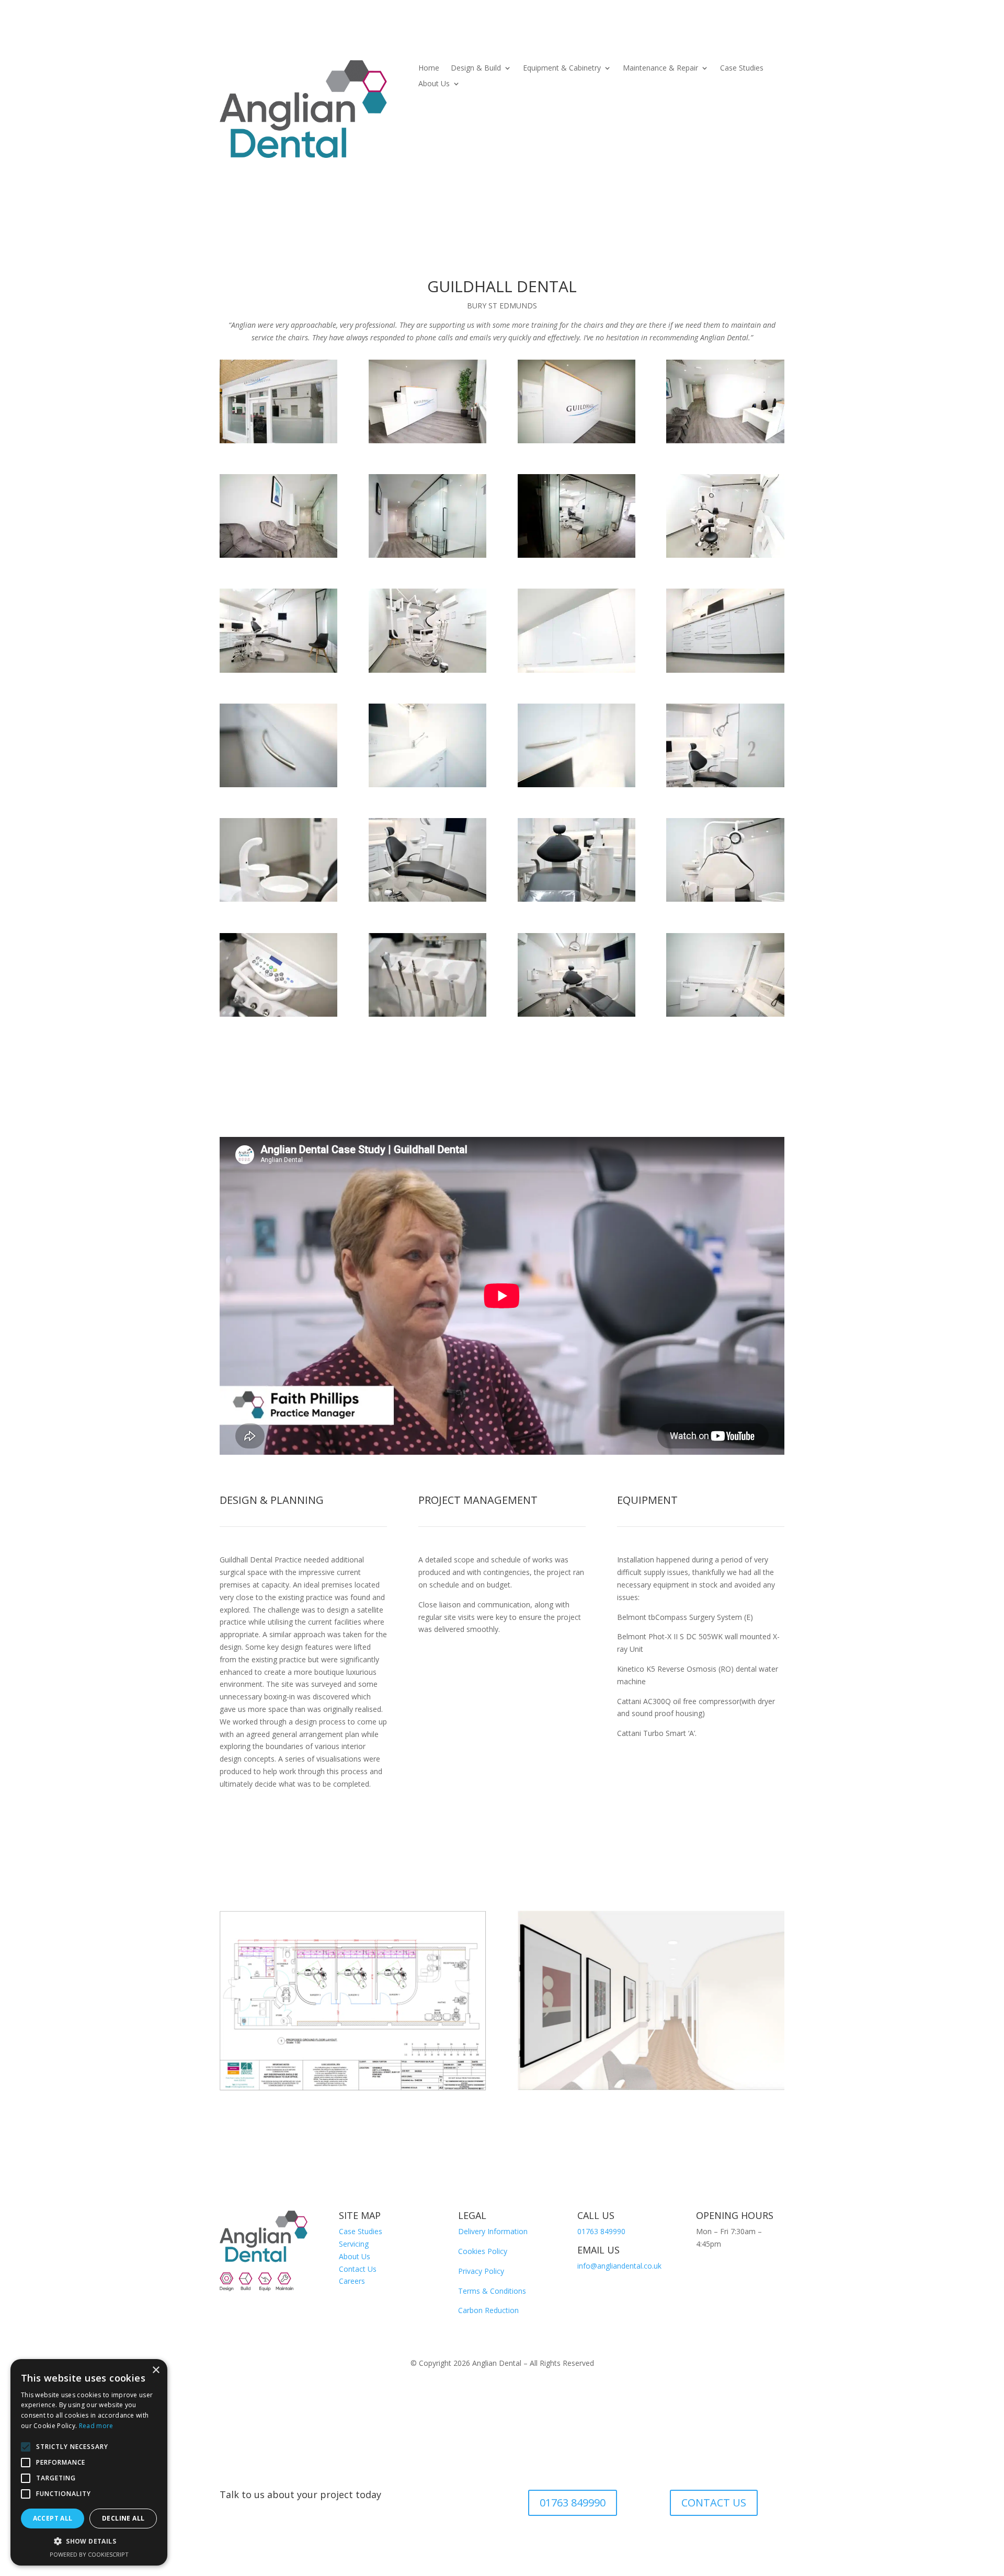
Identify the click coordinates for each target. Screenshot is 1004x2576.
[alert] (89, 2462)
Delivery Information (493, 2231)
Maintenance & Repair (660, 68)
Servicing (354, 2244)
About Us (434, 84)
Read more (96, 2426)
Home (429, 68)
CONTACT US (714, 2503)
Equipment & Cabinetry (562, 68)
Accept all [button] (53, 2518)
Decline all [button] (123, 2518)
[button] (89, 2541)
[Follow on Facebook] (767, 2274)
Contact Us (358, 2269)
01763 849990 (601, 2231)
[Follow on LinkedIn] (704, 2274)
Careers (352, 2281)
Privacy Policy (481, 2271)
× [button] (156, 2370)
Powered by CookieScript (89, 2554)
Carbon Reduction (488, 2310)
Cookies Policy (483, 2251)
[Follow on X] (704, 2295)
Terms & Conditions (492, 2291)
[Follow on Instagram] (725, 2274)
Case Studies (742, 68)
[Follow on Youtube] (746, 2274)
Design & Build (476, 68)
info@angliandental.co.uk (619, 2266)
